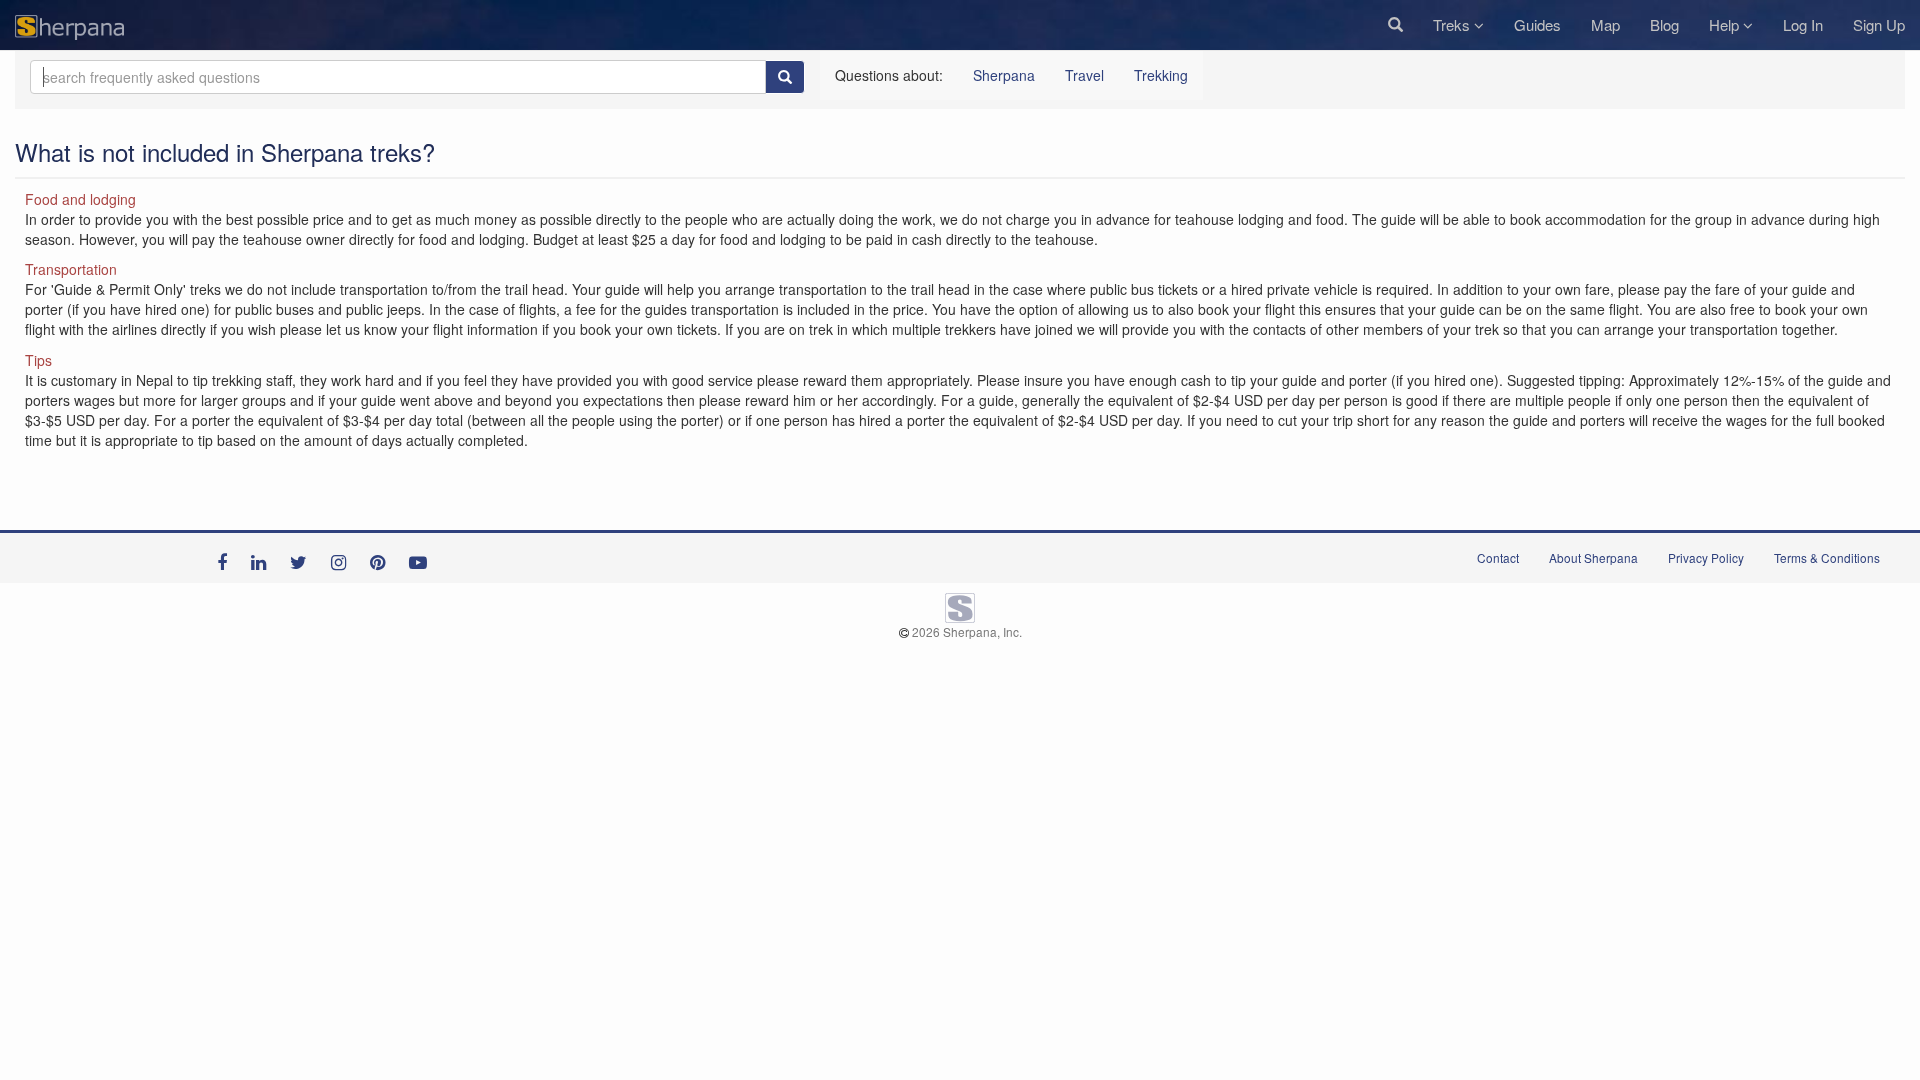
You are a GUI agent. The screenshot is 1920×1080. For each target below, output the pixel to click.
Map (1605, 24)
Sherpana (1004, 75)
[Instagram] (343, 558)
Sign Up (1879, 24)
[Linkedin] (263, 558)
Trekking (1161, 75)
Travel (1084, 75)
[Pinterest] (382, 558)
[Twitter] (303, 558)
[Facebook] (227, 558)
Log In (1803, 24)
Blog (1664, 24)
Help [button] (1726, 24)
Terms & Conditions (1827, 557)
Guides (1537, 24)
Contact (1498, 557)
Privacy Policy (1706, 557)
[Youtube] (423, 558)
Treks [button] (1453, 24)
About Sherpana (1593, 557)
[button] (1395, 25)
